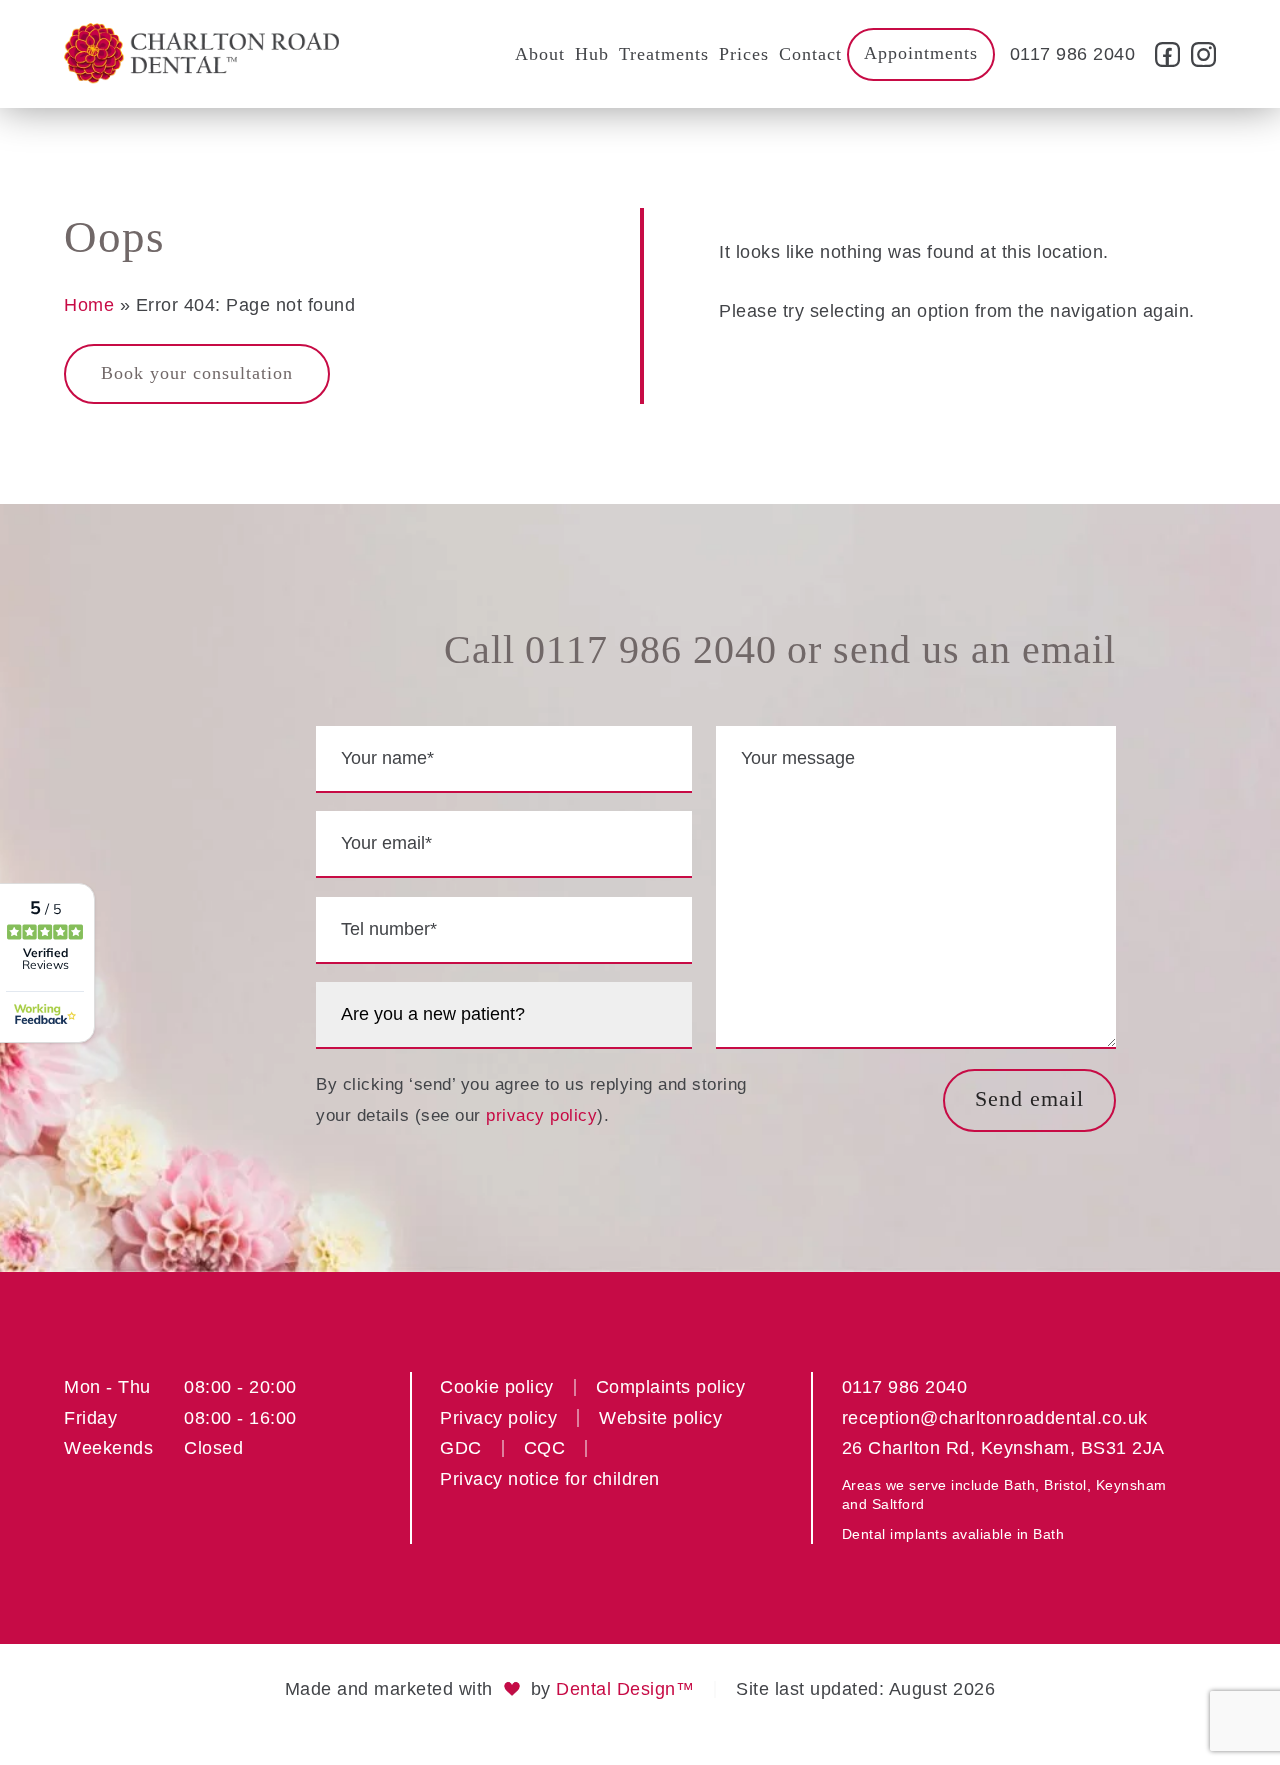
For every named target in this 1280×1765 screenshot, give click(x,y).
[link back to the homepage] (201, 54)
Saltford (898, 1504)
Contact (810, 54)
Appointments (921, 53)
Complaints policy (671, 1387)
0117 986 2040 (1073, 54)
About (540, 54)
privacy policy (541, 1115)
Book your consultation (197, 373)
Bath (1019, 1485)
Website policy (660, 1418)
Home (89, 305)
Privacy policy (498, 1418)
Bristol (1065, 1485)
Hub (592, 54)
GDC (461, 1448)
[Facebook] (1168, 61)
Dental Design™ (625, 1689)
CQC (545, 1448)
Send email (1029, 1098)
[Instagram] (1201, 61)
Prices (744, 54)
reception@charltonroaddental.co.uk (995, 1418)
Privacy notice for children (550, 1479)
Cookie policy (497, 1387)
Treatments (664, 54)
